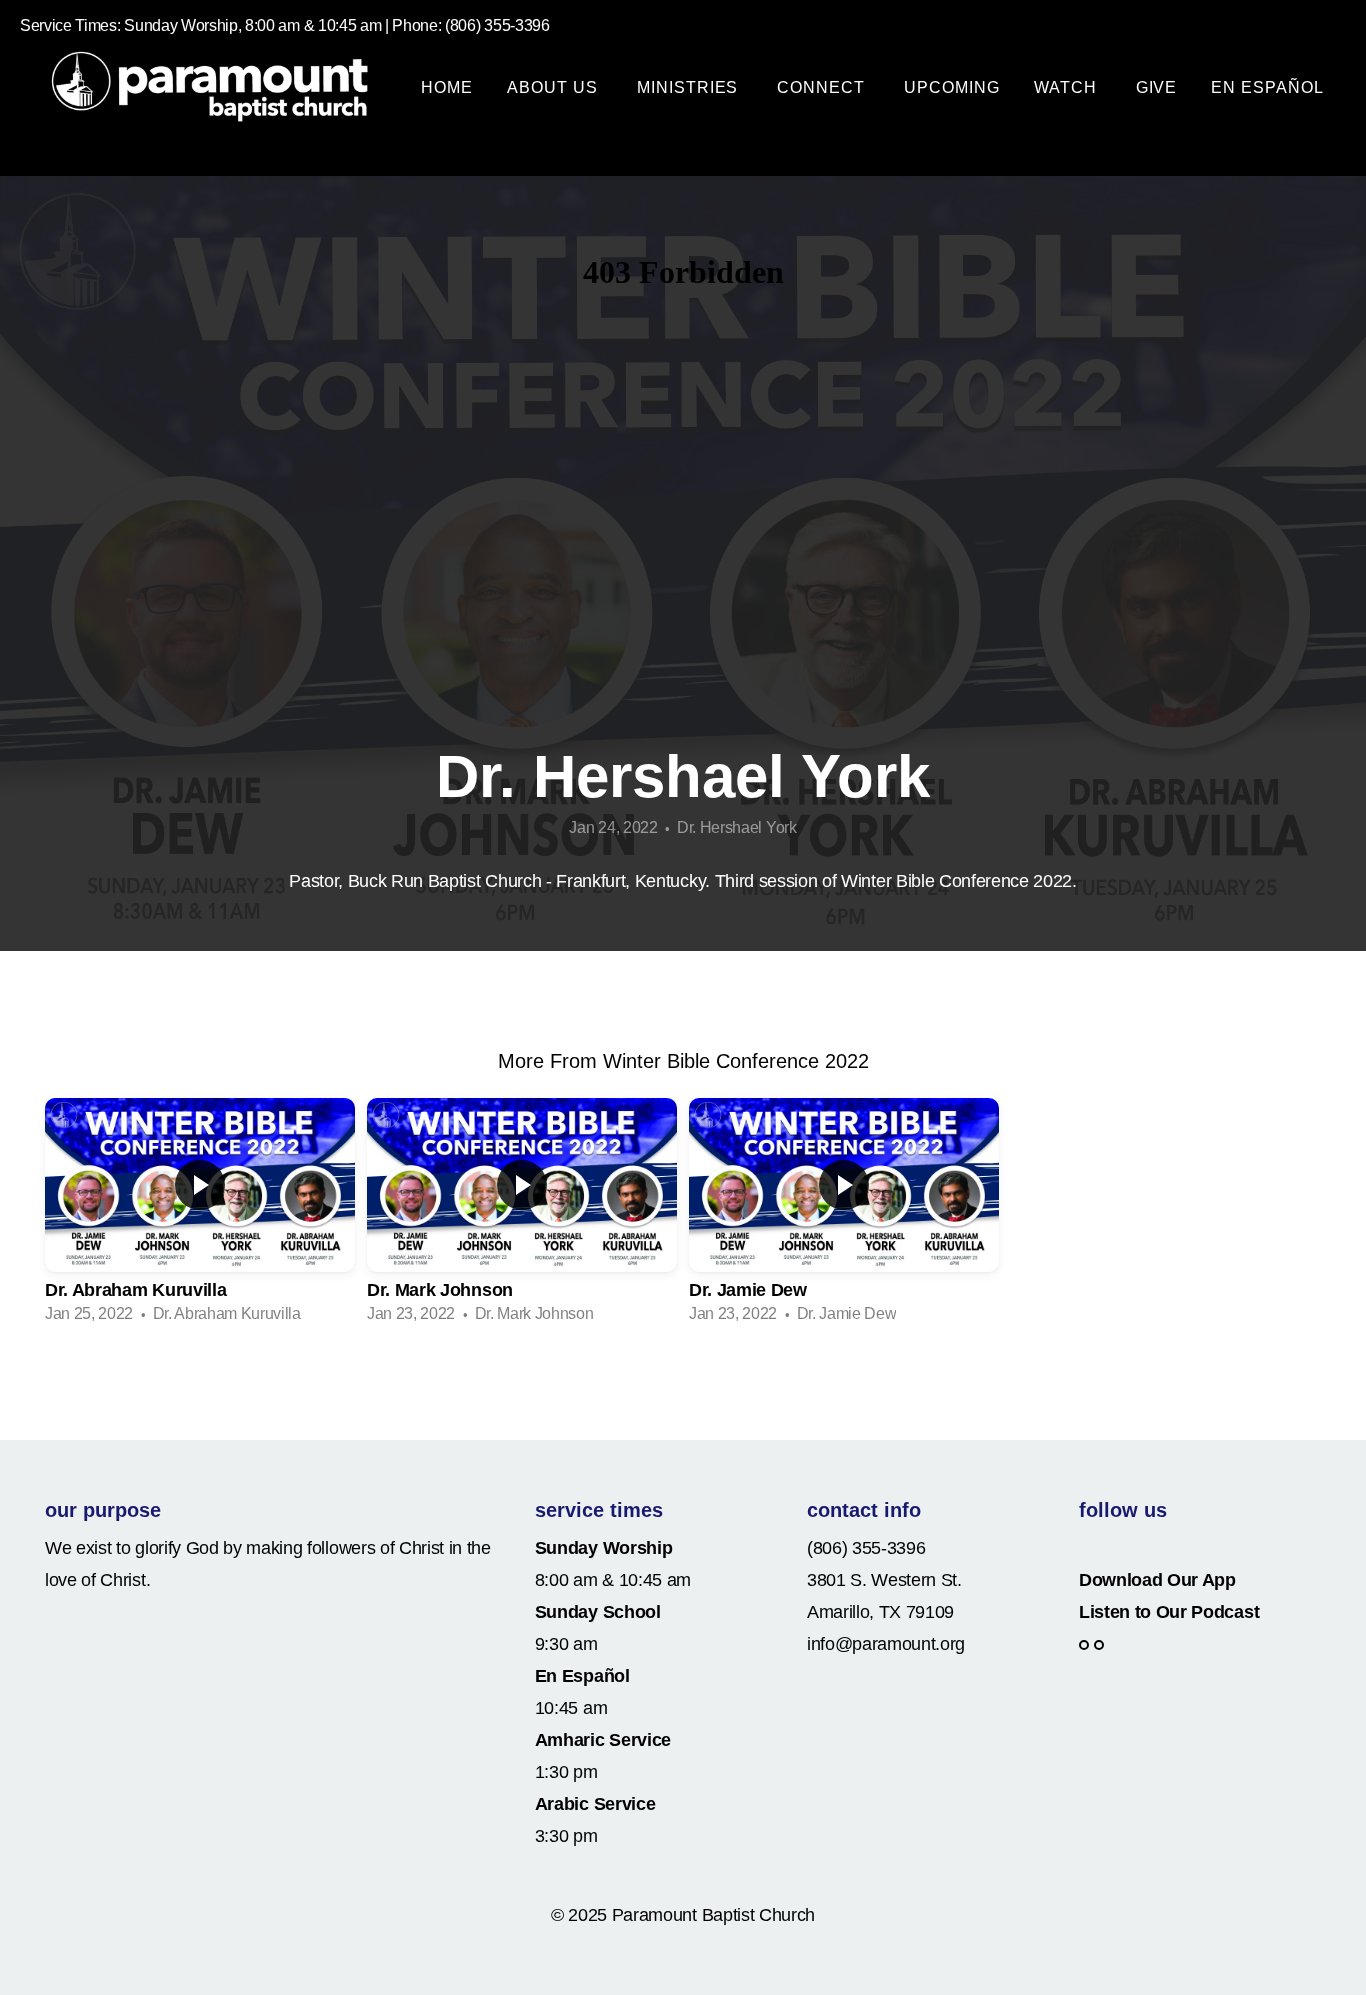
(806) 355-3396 (866, 1548)
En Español (1267, 87)
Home (447, 87)
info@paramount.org (886, 1644)
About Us (555, 87)
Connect (823, 87)
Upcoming (952, 87)
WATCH (1068, 87)
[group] (200, 1217)
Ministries (690, 87)
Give (1157, 87)
